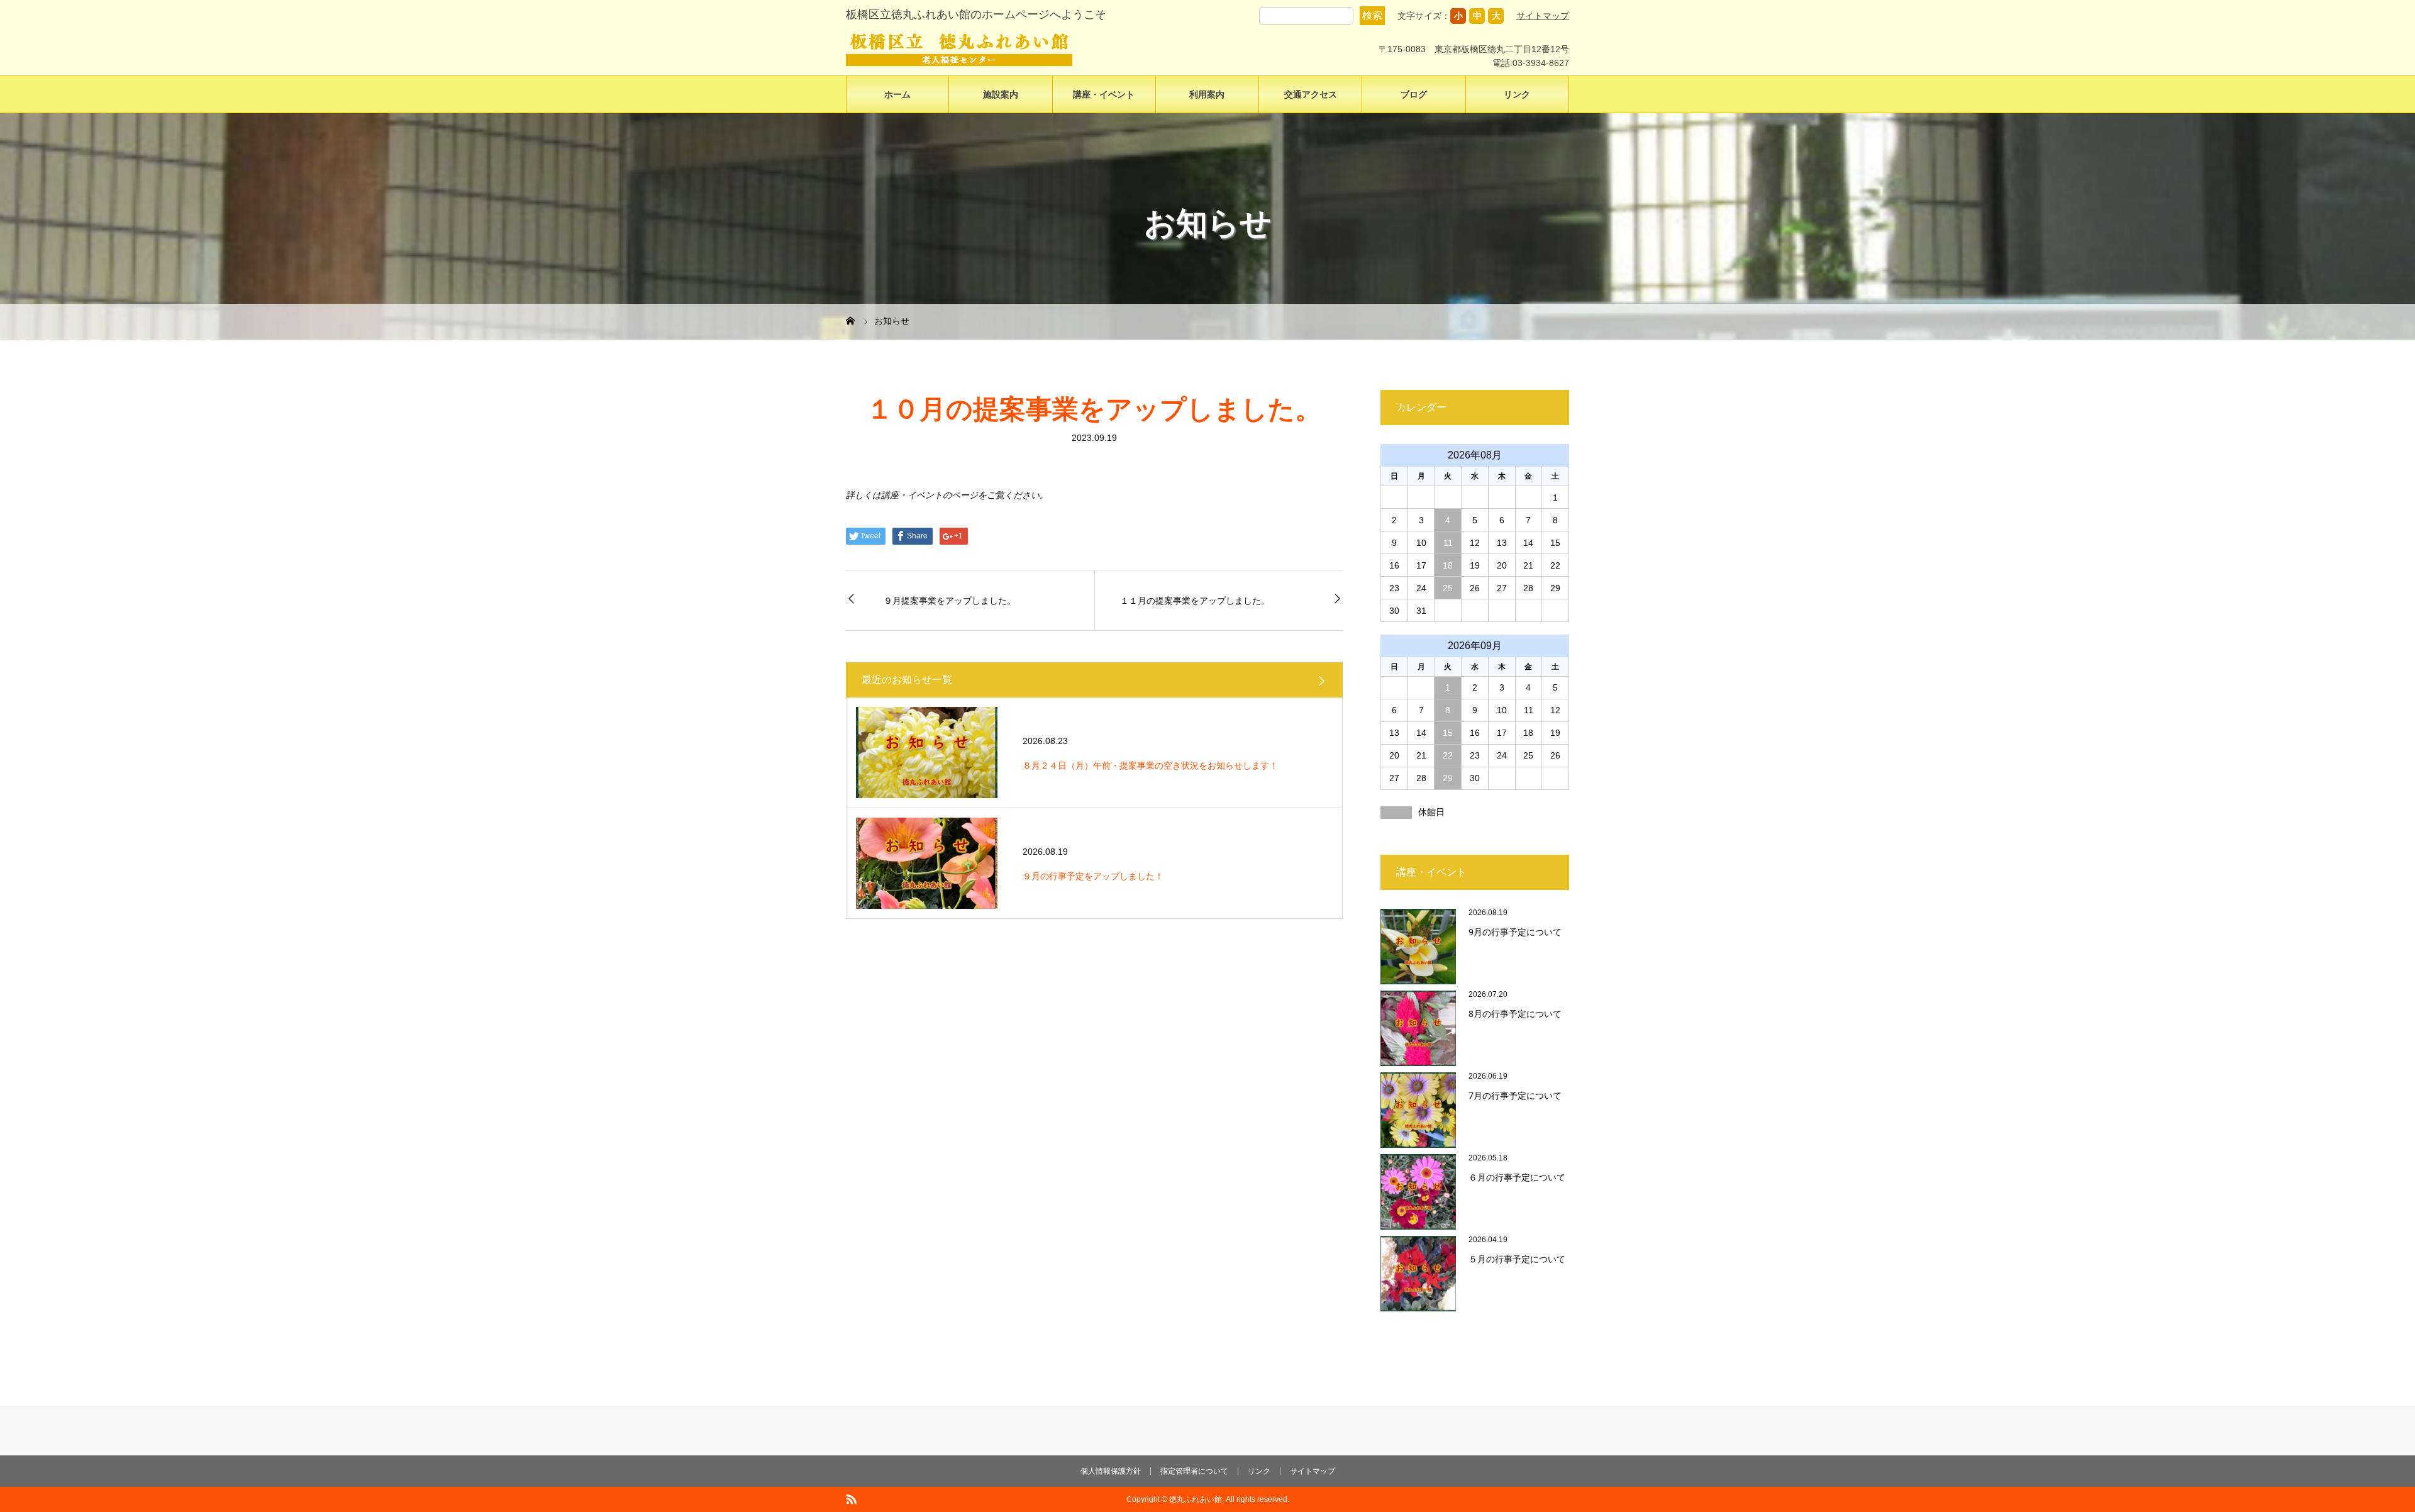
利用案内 (1207, 94)
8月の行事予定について (1515, 1014)
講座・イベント (1104, 94)
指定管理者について (1194, 1471)
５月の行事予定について (1517, 1259)
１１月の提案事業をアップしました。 (1195, 600)
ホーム (897, 94)
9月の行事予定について (1515, 932)
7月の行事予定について (1515, 1095)
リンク (1517, 94)
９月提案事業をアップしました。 (950, 600)
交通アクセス (1311, 94)
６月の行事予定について (1517, 1177)
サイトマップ (1543, 16)
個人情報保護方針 (1111, 1471)
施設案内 (1001, 94)
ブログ (1414, 94)
